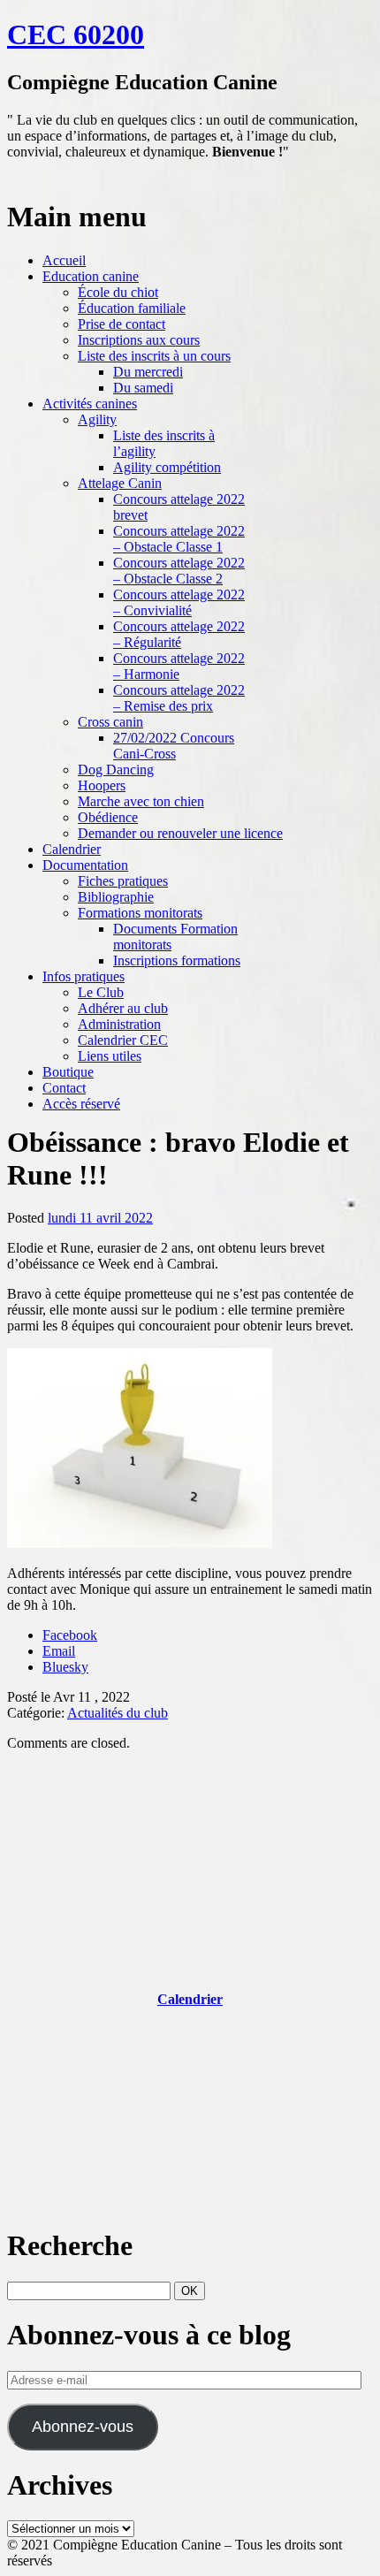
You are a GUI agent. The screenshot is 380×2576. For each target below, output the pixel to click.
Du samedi (143, 388)
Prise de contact (122, 324)
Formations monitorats (140, 913)
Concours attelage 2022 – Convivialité (179, 602)
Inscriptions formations (177, 960)
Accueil (64, 260)
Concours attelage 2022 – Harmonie (179, 666)
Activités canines (90, 404)
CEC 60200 (76, 34)
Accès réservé (81, 1104)
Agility (97, 419)
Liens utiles (110, 1056)
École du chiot (118, 292)
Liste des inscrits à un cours (154, 356)
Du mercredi (148, 372)
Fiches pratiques (123, 881)
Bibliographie (116, 897)
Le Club (101, 992)
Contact (64, 1088)
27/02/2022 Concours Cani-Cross (174, 746)
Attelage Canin (120, 483)
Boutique (68, 1072)
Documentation (85, 865)
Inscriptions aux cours (139, 340)
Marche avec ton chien (141, 801)
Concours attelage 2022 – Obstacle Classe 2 (179, 571)
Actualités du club (118, 1713)
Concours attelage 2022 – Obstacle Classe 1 (179, 539)
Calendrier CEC (123, 1040)
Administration (119, 1024)
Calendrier (72, 849)
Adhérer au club (123, 1008)
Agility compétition (167, 467)
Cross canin (110, 722)
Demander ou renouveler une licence (180, 833)
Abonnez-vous (83, 2427)
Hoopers (102, 785)
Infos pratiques (84, 976)
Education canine (91, 276)
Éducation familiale (132, 308)
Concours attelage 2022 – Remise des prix (179, 698)
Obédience (108, 817)
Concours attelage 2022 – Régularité (179, 634)
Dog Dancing (116, 770)
